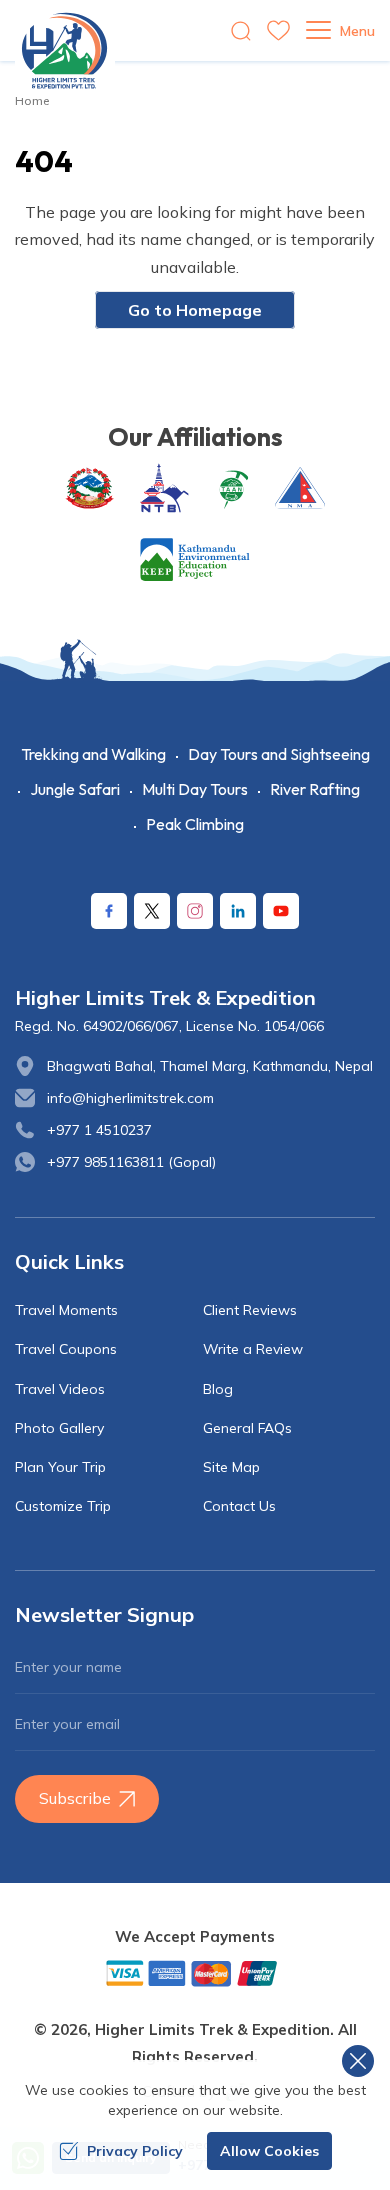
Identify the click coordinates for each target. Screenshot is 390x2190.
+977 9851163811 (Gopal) (131, 1162)
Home (32, 100)
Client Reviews (250, 1310)
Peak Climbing (195, 824)
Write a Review (253, 1349)
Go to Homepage (195, 310)
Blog (218, 1389)
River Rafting (315, 789)
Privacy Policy (135, 2151)
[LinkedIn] (238, 911)
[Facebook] (109, 911)
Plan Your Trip (60, 1467)
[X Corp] (152, 911)
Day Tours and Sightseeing (279, 754)
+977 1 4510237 (99, 1130)
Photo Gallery (59, 1428)
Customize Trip (63, 1506)
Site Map (231, 1467)
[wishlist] (278, 30)
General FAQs (247, 1428)
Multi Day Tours (195, 789)
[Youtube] (281, 911)
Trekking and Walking (93, 754)
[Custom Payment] (195, 1973)
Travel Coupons (66, 1349)
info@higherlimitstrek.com (130, 1098)
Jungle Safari (75, 789)
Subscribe (75, 1798)
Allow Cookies (269, 2151)
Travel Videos (60, 1389)
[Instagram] (195, 911)
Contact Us (239, 1506)
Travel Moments (66, 1310)
